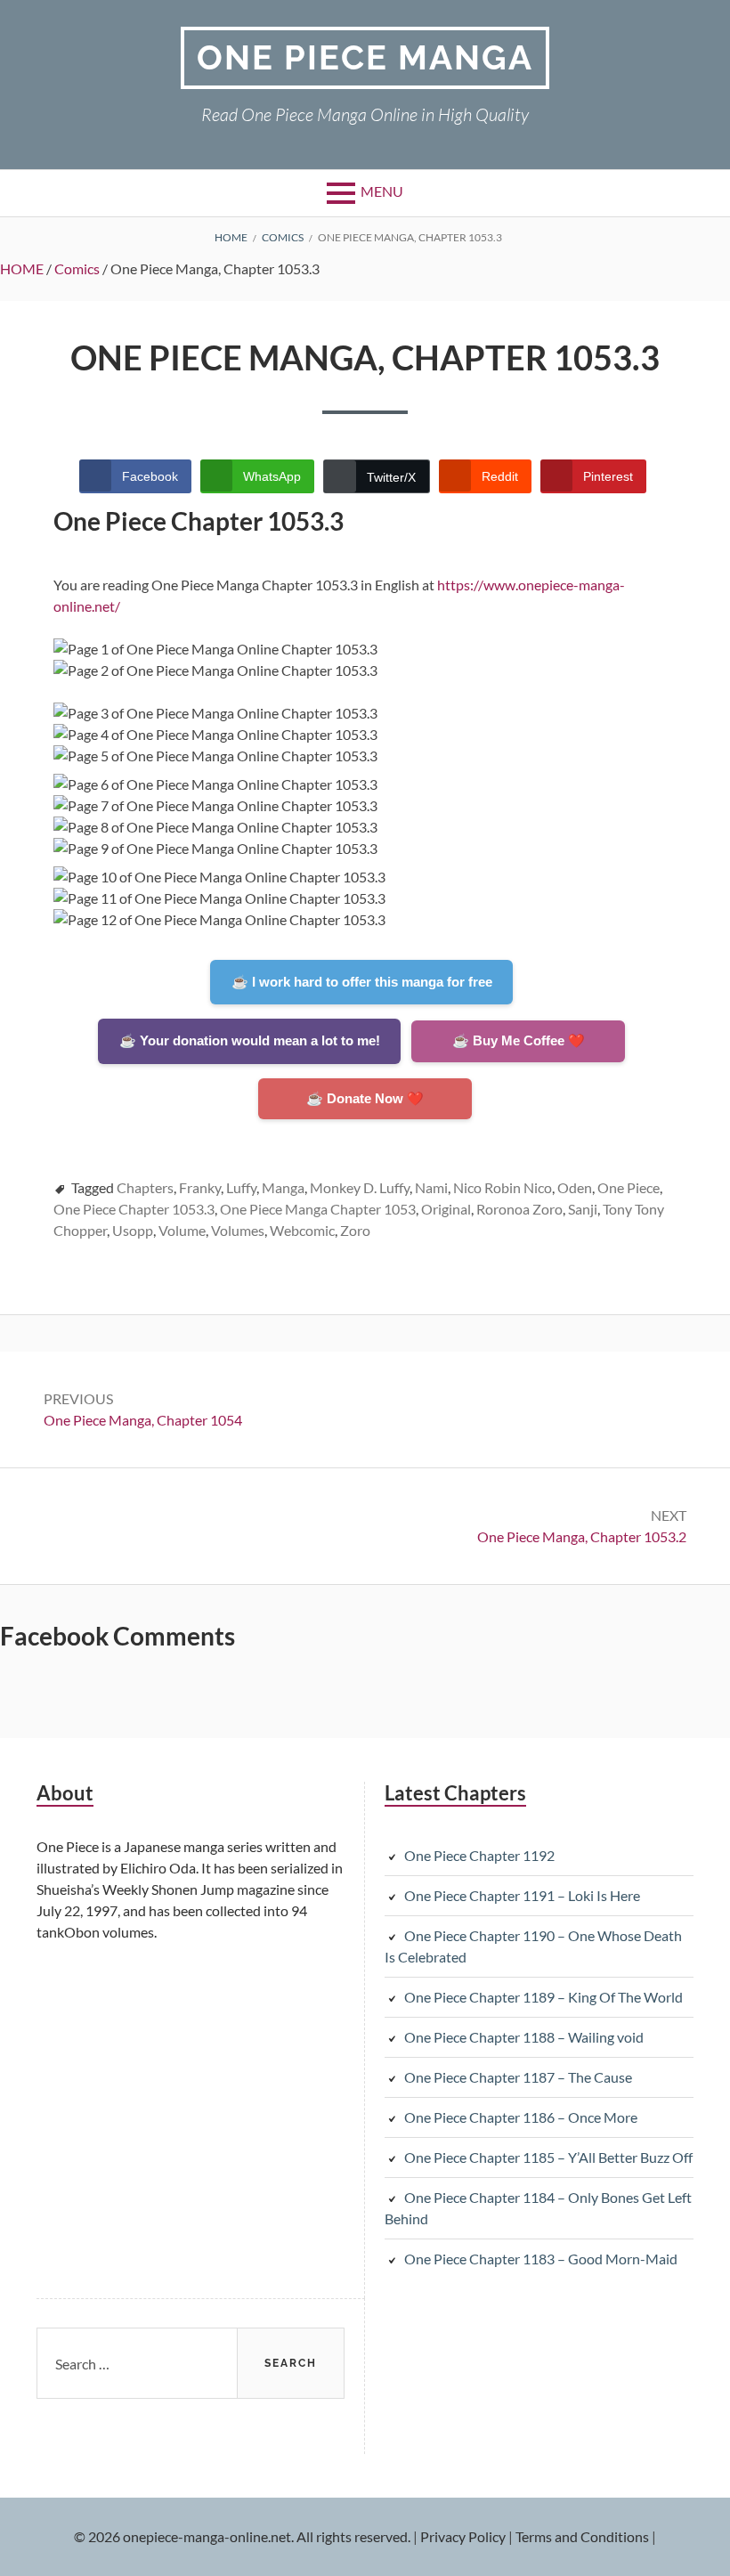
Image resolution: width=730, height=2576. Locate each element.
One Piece (629, 1187)
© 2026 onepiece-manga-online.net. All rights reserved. (242, 2536)
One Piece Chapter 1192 (479, 1855)
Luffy (241, 1187)
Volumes (238, 1230)
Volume (182, 1230)
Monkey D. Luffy (360, 1187)
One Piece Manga (365, 57)
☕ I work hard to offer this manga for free (362, 982)
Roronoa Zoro (519, 1209)
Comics (77, 268)
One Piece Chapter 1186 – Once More (521, 2117)
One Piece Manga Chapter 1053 (318, 1209)
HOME (22, 268)
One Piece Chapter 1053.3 (134, 1209)
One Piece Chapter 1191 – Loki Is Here (522, 1895)
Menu (382, 191)
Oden (575, 1187)
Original (446, 1209)
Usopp (133, 1230)
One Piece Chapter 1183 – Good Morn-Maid (541, 2259)
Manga (283, 1187)
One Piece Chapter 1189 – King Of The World (543, 1997)
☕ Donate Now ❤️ (365, 1098)
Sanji (583, 1209)
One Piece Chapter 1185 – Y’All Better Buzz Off (548, 2157)
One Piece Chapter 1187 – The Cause (518, 2077)
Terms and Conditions (582, 2536)
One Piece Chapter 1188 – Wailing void (524, 2037)
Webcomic (302, 1230)
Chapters (145, 1187)
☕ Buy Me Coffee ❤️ (519, 1040)
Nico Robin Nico (503, 1187)
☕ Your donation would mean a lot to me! (250, 1040)
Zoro (355, 1230)
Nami (431, 1187)
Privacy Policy (463, 2536)
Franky (200, 1187)
